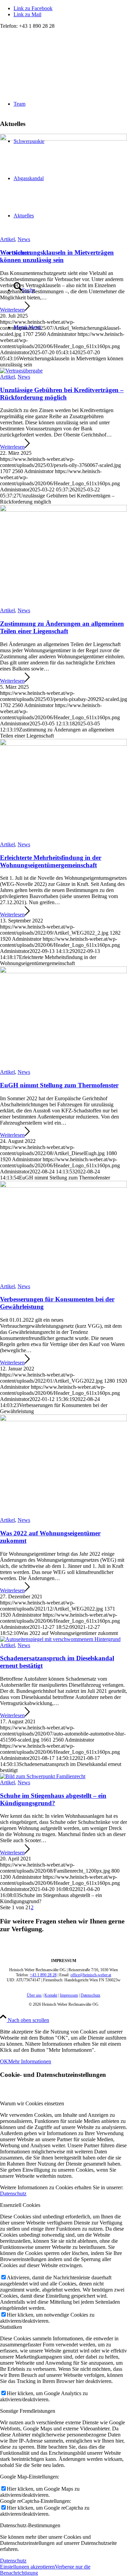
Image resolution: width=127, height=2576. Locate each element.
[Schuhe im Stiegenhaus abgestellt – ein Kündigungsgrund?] (43, 1776)
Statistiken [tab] (11, 2327)
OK (4, 2061)
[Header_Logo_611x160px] (51, 61)
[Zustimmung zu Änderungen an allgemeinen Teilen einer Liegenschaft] (63, 510)
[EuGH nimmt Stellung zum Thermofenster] (63, 971)
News (24, 239)
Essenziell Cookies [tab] (20, 2205)
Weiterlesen (12, 310)
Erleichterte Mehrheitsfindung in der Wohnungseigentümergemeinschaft (51, 861)
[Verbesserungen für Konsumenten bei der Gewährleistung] (63, 1186)
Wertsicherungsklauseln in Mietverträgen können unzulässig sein (57, 256)
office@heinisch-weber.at (91, 1975)
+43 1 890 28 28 (43, 1975)
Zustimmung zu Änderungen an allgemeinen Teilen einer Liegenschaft (62, 627)
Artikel (7, 239)
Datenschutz (90, 1995)
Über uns (34, 1995)
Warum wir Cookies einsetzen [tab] (32, 2103)
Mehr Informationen (30, 2061)
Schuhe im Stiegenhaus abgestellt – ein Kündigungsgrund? (53, 1799)
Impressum (69, 1995)
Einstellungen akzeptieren (27, 2567)
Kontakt (51, 1995)
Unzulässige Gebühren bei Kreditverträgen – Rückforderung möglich (62, 394)
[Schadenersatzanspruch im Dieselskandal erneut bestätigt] (60, 1639)
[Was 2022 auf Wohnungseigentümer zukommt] (63, 1419)
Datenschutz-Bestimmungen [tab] (30, 2525)
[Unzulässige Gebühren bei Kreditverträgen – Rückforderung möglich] (21, 371)
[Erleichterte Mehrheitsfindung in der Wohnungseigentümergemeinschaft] (63, 744)
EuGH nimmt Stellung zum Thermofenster (59, 1085)
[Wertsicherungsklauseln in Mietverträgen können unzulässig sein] (63, 139)
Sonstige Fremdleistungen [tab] (28, 2411)
